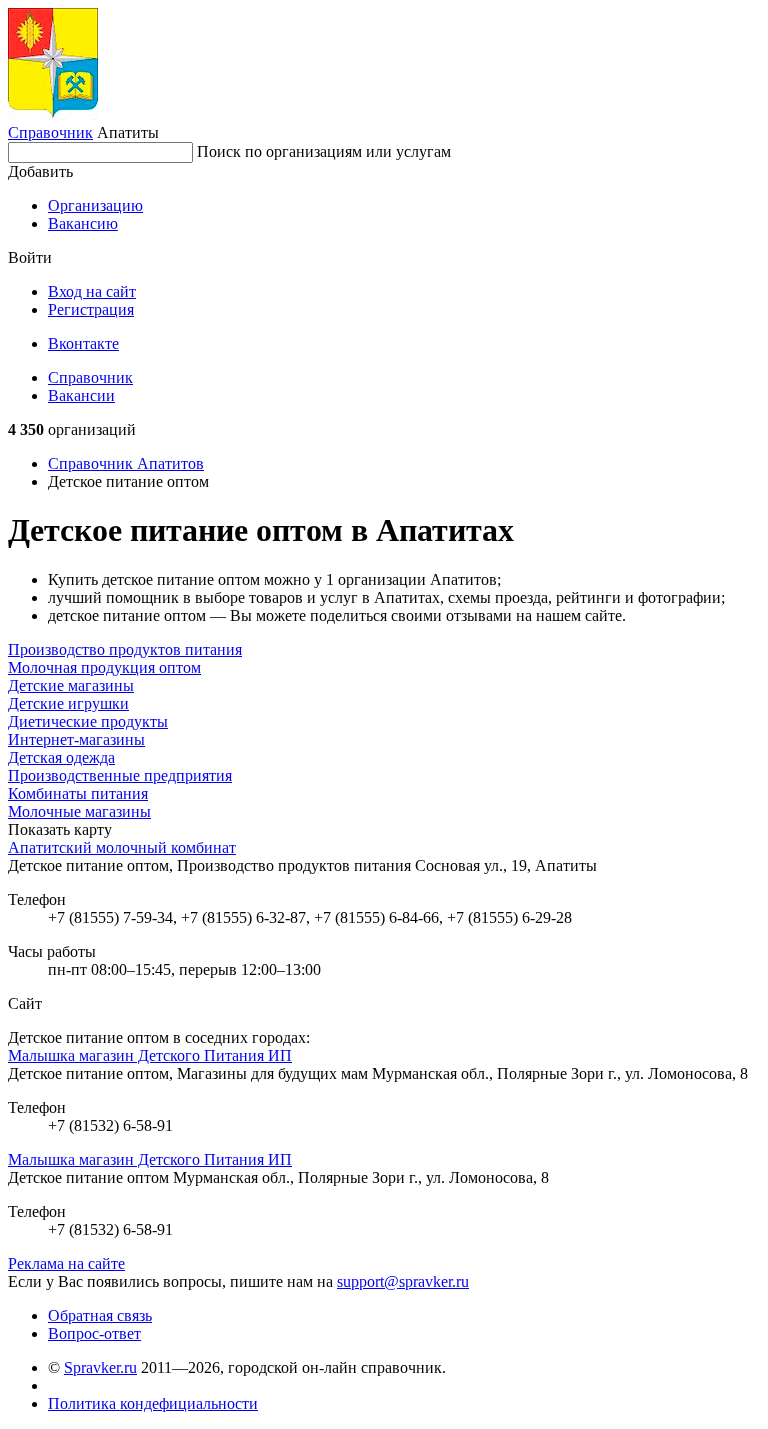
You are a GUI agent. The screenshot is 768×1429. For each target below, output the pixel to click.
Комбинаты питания (78, 793)
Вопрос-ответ (94, 1333)
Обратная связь (100, 1315)
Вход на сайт (92, 291)
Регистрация (91, 309)
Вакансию (83, 223)
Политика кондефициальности (153, 1403)
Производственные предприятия (120, 775)
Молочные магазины (79, 811)
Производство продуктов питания (125, 649)
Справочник (50, 132)
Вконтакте (83, 343)
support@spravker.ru (403, 1281)
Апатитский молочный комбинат (122, 847)
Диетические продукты (88, 721)
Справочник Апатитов (126, 463)
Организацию (95, 205)
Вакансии (81, 395)
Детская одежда (61, 757)
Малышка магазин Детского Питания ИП (150, 1055)
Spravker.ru (100, 1367)
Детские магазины (71, 685)
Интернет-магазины (76, 739)
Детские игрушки (68, 703)
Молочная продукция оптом (104, 667)
